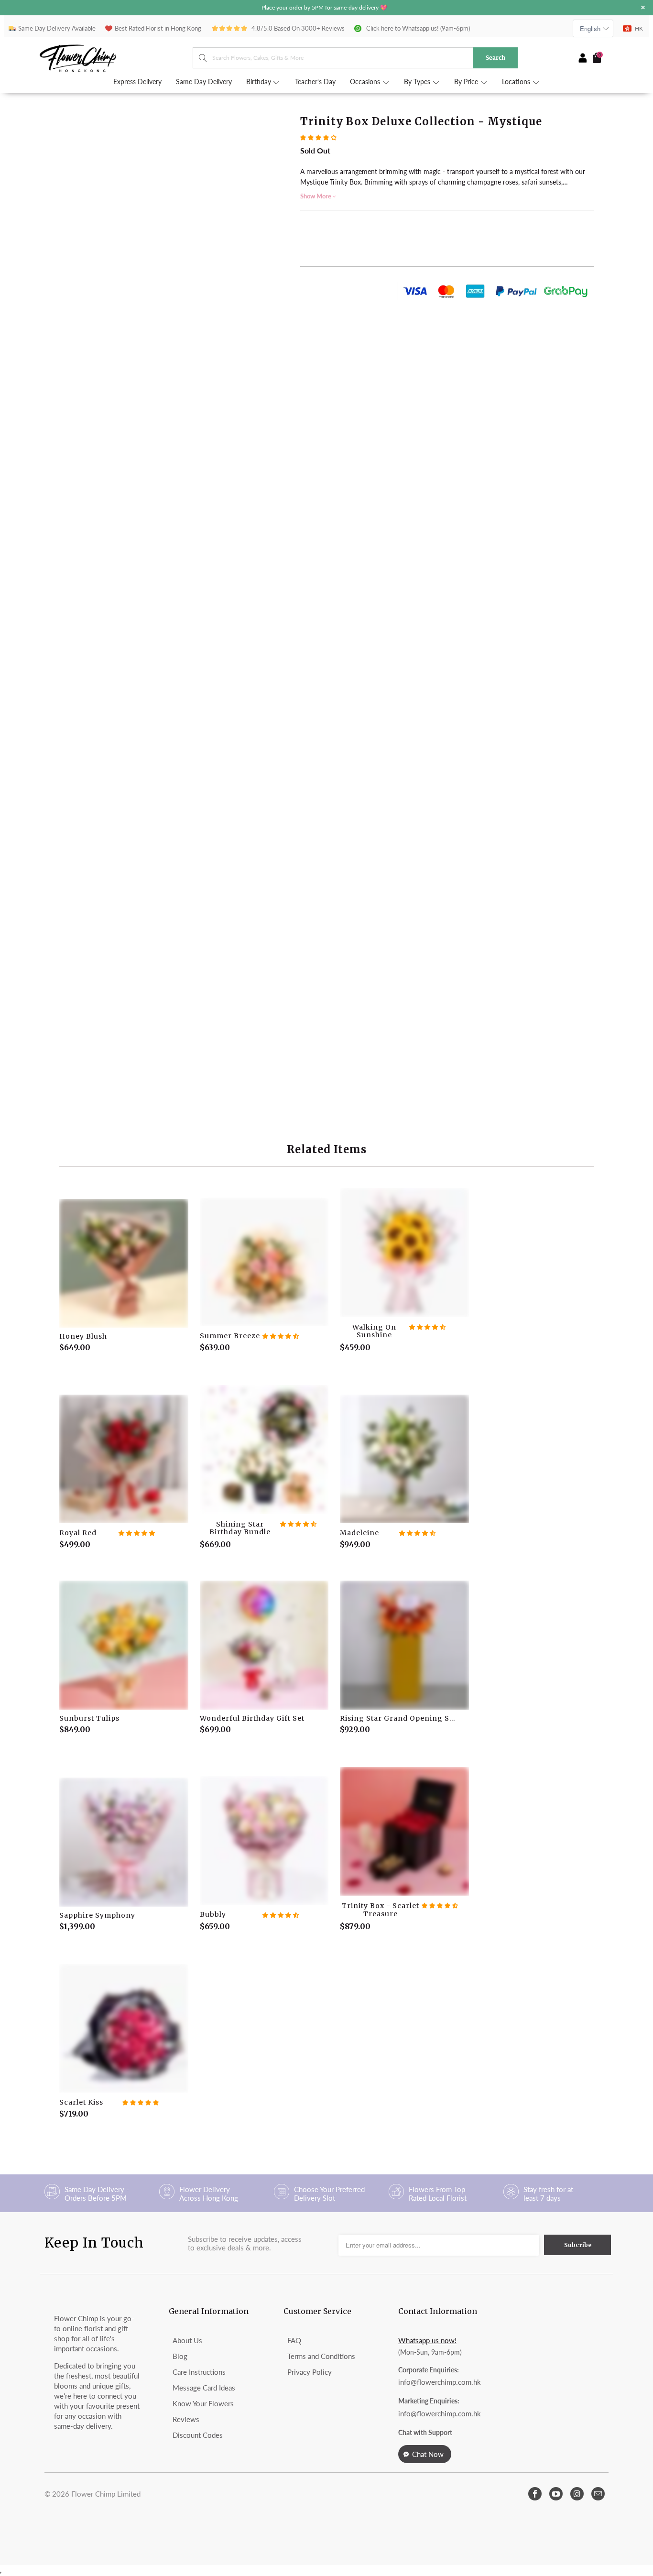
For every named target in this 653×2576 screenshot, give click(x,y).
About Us (187, 2340)
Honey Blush (124, 1264)
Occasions (366, 82)
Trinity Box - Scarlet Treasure (404, 1832)
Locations (517, 82)
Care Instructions (199, 2372)
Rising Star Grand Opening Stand (404, 1645)
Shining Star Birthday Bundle (264, 1450)
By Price (467, 82)
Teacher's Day (315, 82)
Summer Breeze (264, 1262)
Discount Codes (198, 2435)
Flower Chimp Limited (106, 2494)
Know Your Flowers (203, 2403)
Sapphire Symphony (124, 1842)
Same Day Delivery (204, 82)
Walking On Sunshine (404, 1253)
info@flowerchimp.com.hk (440, 2382)
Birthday (260, 82)
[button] (318, 137)
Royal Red (124, 1459)
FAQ (294, 2340)
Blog (180, 2356)
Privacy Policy (310, 2372)
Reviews (186, 2419)
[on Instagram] (577, 2494)
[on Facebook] (535, 2494)
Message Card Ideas (204, 2388)
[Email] (598, 2494)
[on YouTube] (556, 2494)
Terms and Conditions (321, 2356)
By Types (418, 82)
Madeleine (404, 1459)
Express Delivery (137, 82)
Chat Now (428, 2454)
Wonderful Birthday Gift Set (264, 1645)
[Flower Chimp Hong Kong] (116, 58)
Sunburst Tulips (124, 1645)
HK (639, 28)
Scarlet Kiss (124, 2029)
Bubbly (264, 1841)
